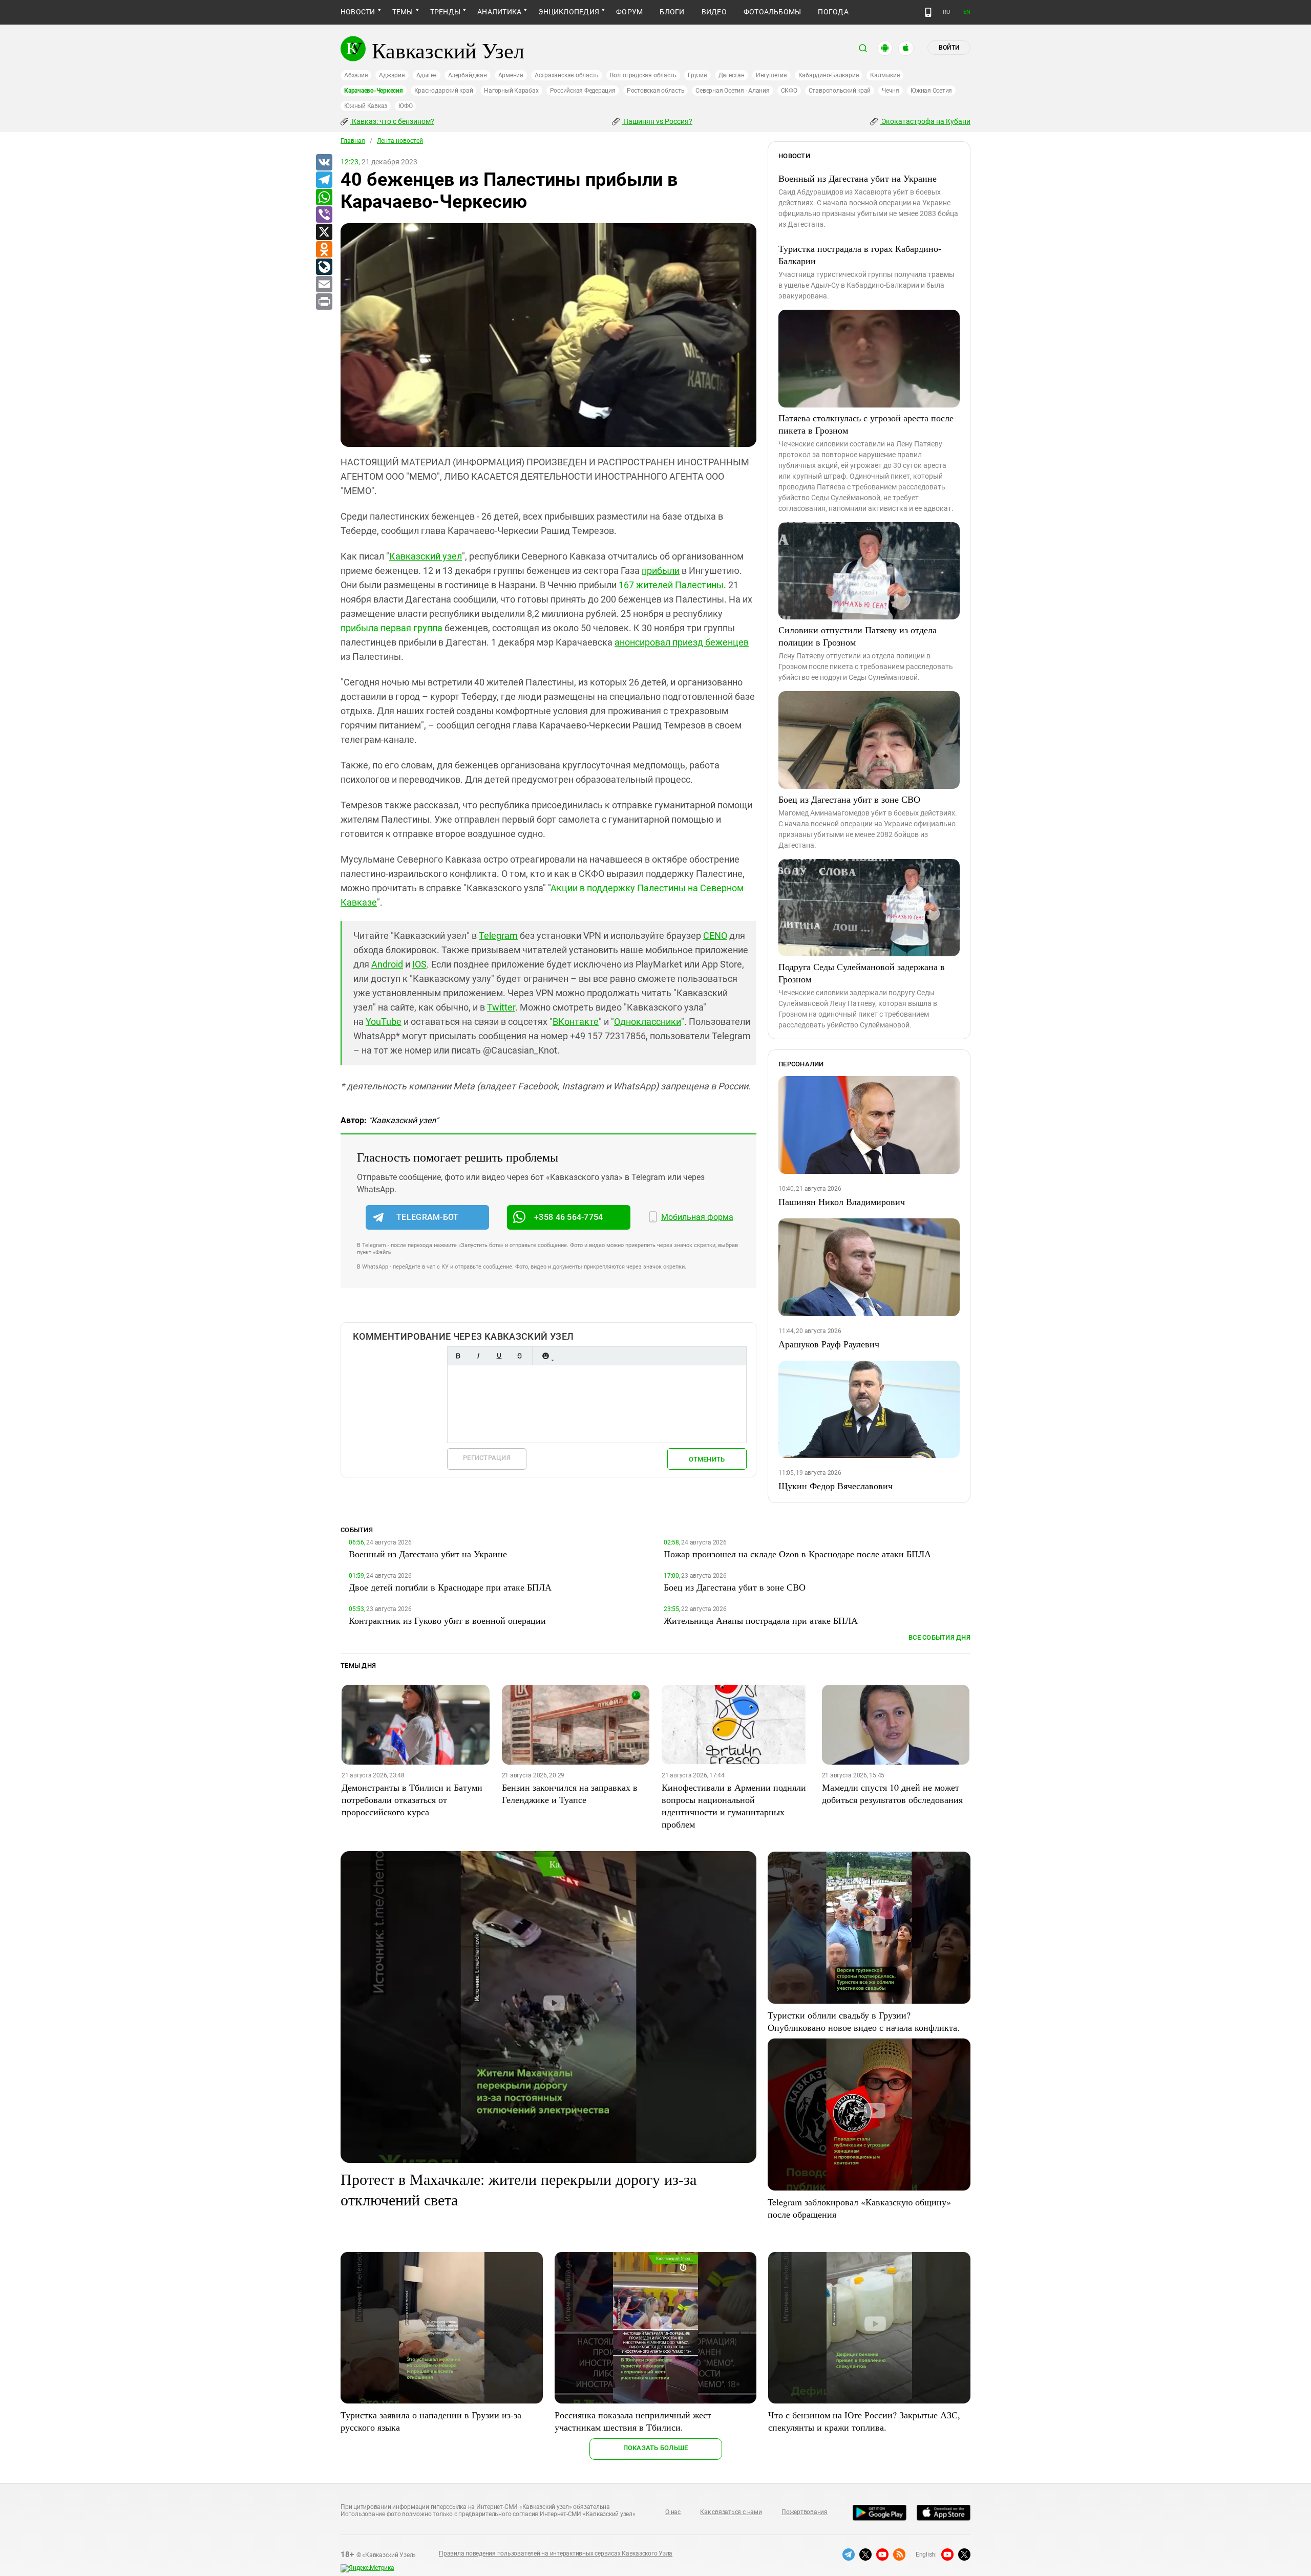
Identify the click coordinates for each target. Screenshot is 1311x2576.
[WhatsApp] (324, 198)
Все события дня (939, 1637)
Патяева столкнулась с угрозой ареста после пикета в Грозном (866, 424)
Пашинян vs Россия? (657, 121)
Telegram (498, 936)
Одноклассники (648, 1022)
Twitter (501, 1007)
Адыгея (427, 75)
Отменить (707, 1459)
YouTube (384, 1022)
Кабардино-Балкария (829, 75)
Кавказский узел (426, 556)
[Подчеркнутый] (499, 1356)
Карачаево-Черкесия (374, 91)
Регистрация (487, 1458)
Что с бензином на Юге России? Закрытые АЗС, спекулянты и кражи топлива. (864, 2421)
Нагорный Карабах (511, 91)
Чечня (891, 91)
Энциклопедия (569, 12)
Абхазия (356, 75)
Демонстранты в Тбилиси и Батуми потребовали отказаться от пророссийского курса (412, 1799)
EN (967, 12)
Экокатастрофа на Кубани (925, 121)
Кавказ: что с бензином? (392, 121)
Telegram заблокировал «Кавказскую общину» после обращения (859, 2208)
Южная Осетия (931, 91)
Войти (949, 48)
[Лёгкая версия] (928, 12)
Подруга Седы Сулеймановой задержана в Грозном (862, 973)
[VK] (324, 163)
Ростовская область (656, 91)
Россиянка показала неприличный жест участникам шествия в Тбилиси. (633, 2421)
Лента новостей (400, 141)
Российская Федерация (583, 91)
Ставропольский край (840, 91)
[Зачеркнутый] (519, 1356)
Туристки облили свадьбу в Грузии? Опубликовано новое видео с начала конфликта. (864, 2021)
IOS (419, 964)
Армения (511, 75)
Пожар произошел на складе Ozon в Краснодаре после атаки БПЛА (797, 1554)
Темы (403, 12)
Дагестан (732, 75)
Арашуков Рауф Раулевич (829, 1344)
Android (387, 964)
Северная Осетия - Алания (732, 91)
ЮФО (405, 106)
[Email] (324, 285)
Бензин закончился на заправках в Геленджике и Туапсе (570, 1793)
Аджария (392, 75)
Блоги (672, 12)
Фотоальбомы (773, 12)
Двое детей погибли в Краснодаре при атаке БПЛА (450, 1587)
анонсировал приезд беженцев (682, 642)
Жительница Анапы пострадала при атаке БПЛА (761, 1620)
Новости (358, 12)
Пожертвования (805, 2512)
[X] (324, 232)
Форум (629, 12)
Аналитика (499, 12)
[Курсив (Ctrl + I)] (478, 1356)
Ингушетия (771, 75)
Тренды (445, 12)
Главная (353, 141)
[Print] (324, 302)
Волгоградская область (643, 75)
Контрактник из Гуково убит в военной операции (447, 1620)
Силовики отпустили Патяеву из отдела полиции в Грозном (858, 636)
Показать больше (656, 2448)
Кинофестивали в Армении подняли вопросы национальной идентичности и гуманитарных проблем (734, 1806)
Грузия (697, 75)
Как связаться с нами (731, 2512)
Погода (833, 12)
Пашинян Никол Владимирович (842, 1201)
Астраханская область (567, 75)
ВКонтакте (576, 1022)
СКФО (789, 91)
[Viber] (324, 215)
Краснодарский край (444, 91)
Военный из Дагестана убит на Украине (858, 178)
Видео (714, 12)
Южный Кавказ (366, 106)
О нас (673, 2512)
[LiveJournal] (324, 267)
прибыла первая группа (392, 628)
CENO (715, 936)
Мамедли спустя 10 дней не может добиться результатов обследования (892, 1793)
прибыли (661, 571)
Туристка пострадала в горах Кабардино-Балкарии (860, 254)
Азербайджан (467, 75)
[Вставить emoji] (545, 1356)
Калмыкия (885, 75)
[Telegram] (324, 180)
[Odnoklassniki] (324, 250)
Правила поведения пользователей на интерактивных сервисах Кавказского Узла (556, 2553)
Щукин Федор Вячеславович (836, 1486)
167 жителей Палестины (671, 585)
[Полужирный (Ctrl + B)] (458, 1356)
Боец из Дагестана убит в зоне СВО (849, 799)
